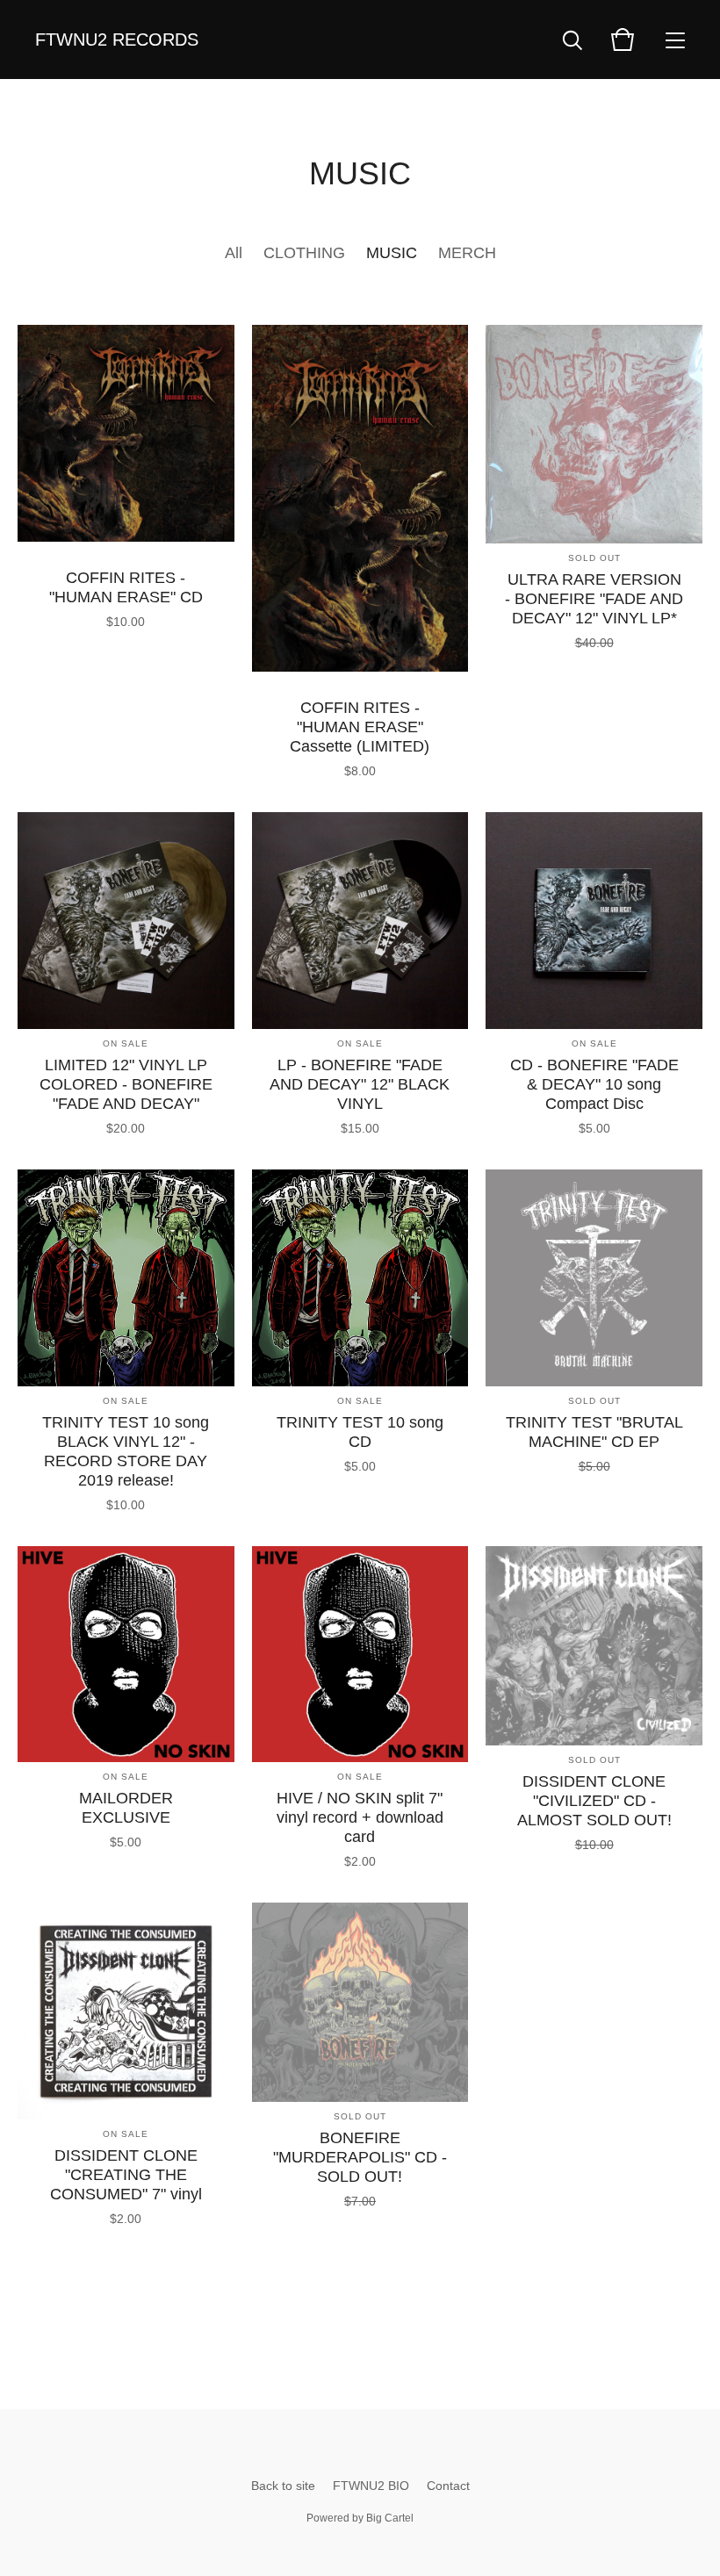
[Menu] (675, 40)
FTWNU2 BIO (371, 2486)
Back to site (283, 2486)
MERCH (467, 253)
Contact (448, 2486)
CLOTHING (304, 253)
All (234, 253)
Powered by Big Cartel (360, 2518)
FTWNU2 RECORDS (117, 40)
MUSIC (392, 253)
